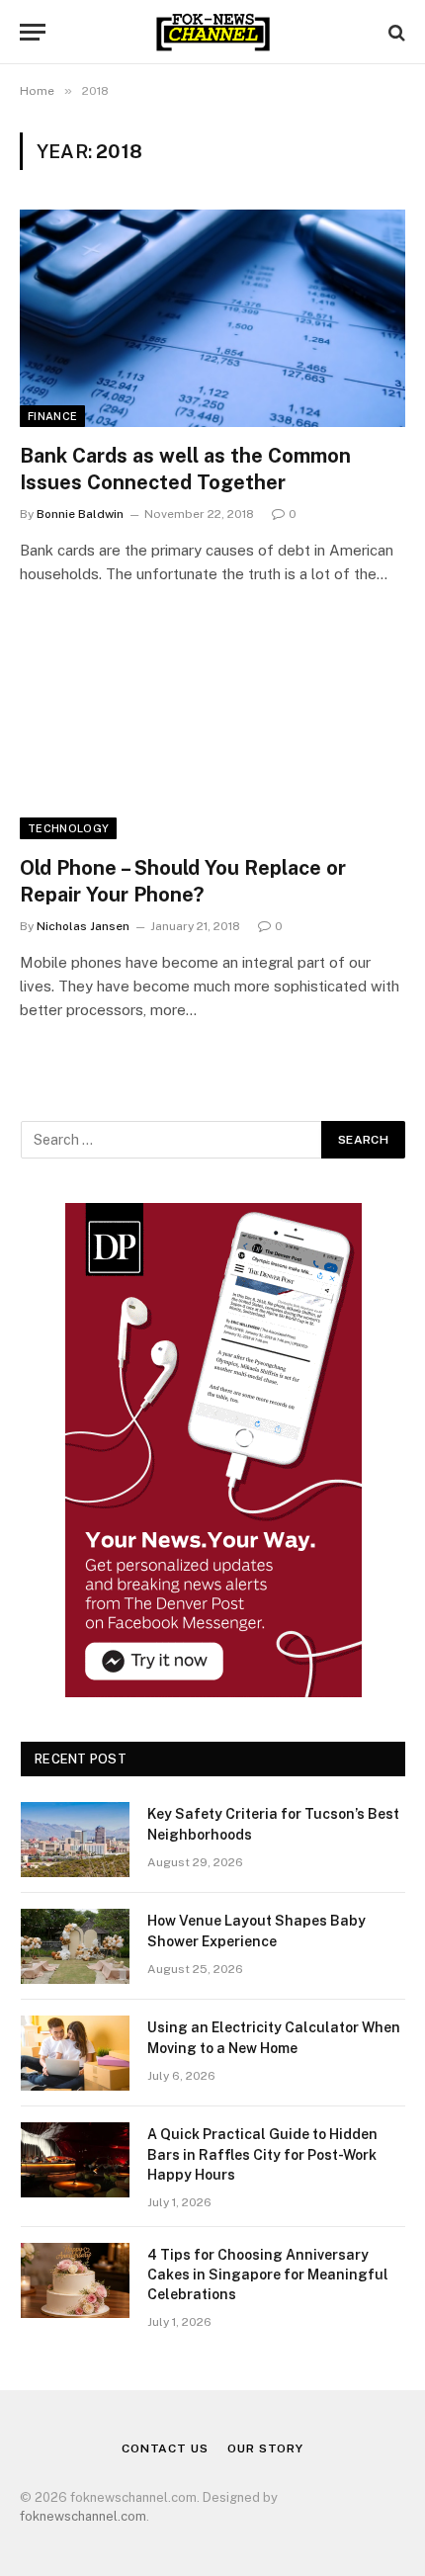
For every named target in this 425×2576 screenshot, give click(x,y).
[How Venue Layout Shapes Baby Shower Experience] (75, 1946)
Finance (52, 416)
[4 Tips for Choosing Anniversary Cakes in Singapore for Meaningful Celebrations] (75, 2280)
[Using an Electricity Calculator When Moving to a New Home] (75, 2053)
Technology (68, 828)
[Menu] (33, 32)
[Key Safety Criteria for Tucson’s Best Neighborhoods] (75, 1840)
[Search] (395, 32)
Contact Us (165, 2448)
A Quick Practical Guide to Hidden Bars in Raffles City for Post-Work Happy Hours (262, 2154)
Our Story (265, 2448)
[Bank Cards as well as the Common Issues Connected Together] (212, 318)
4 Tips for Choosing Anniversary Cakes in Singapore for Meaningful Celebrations (268, 2275)
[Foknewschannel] (212, 32)
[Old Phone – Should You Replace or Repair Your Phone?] (212, 730)
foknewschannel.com (83, 2516)
